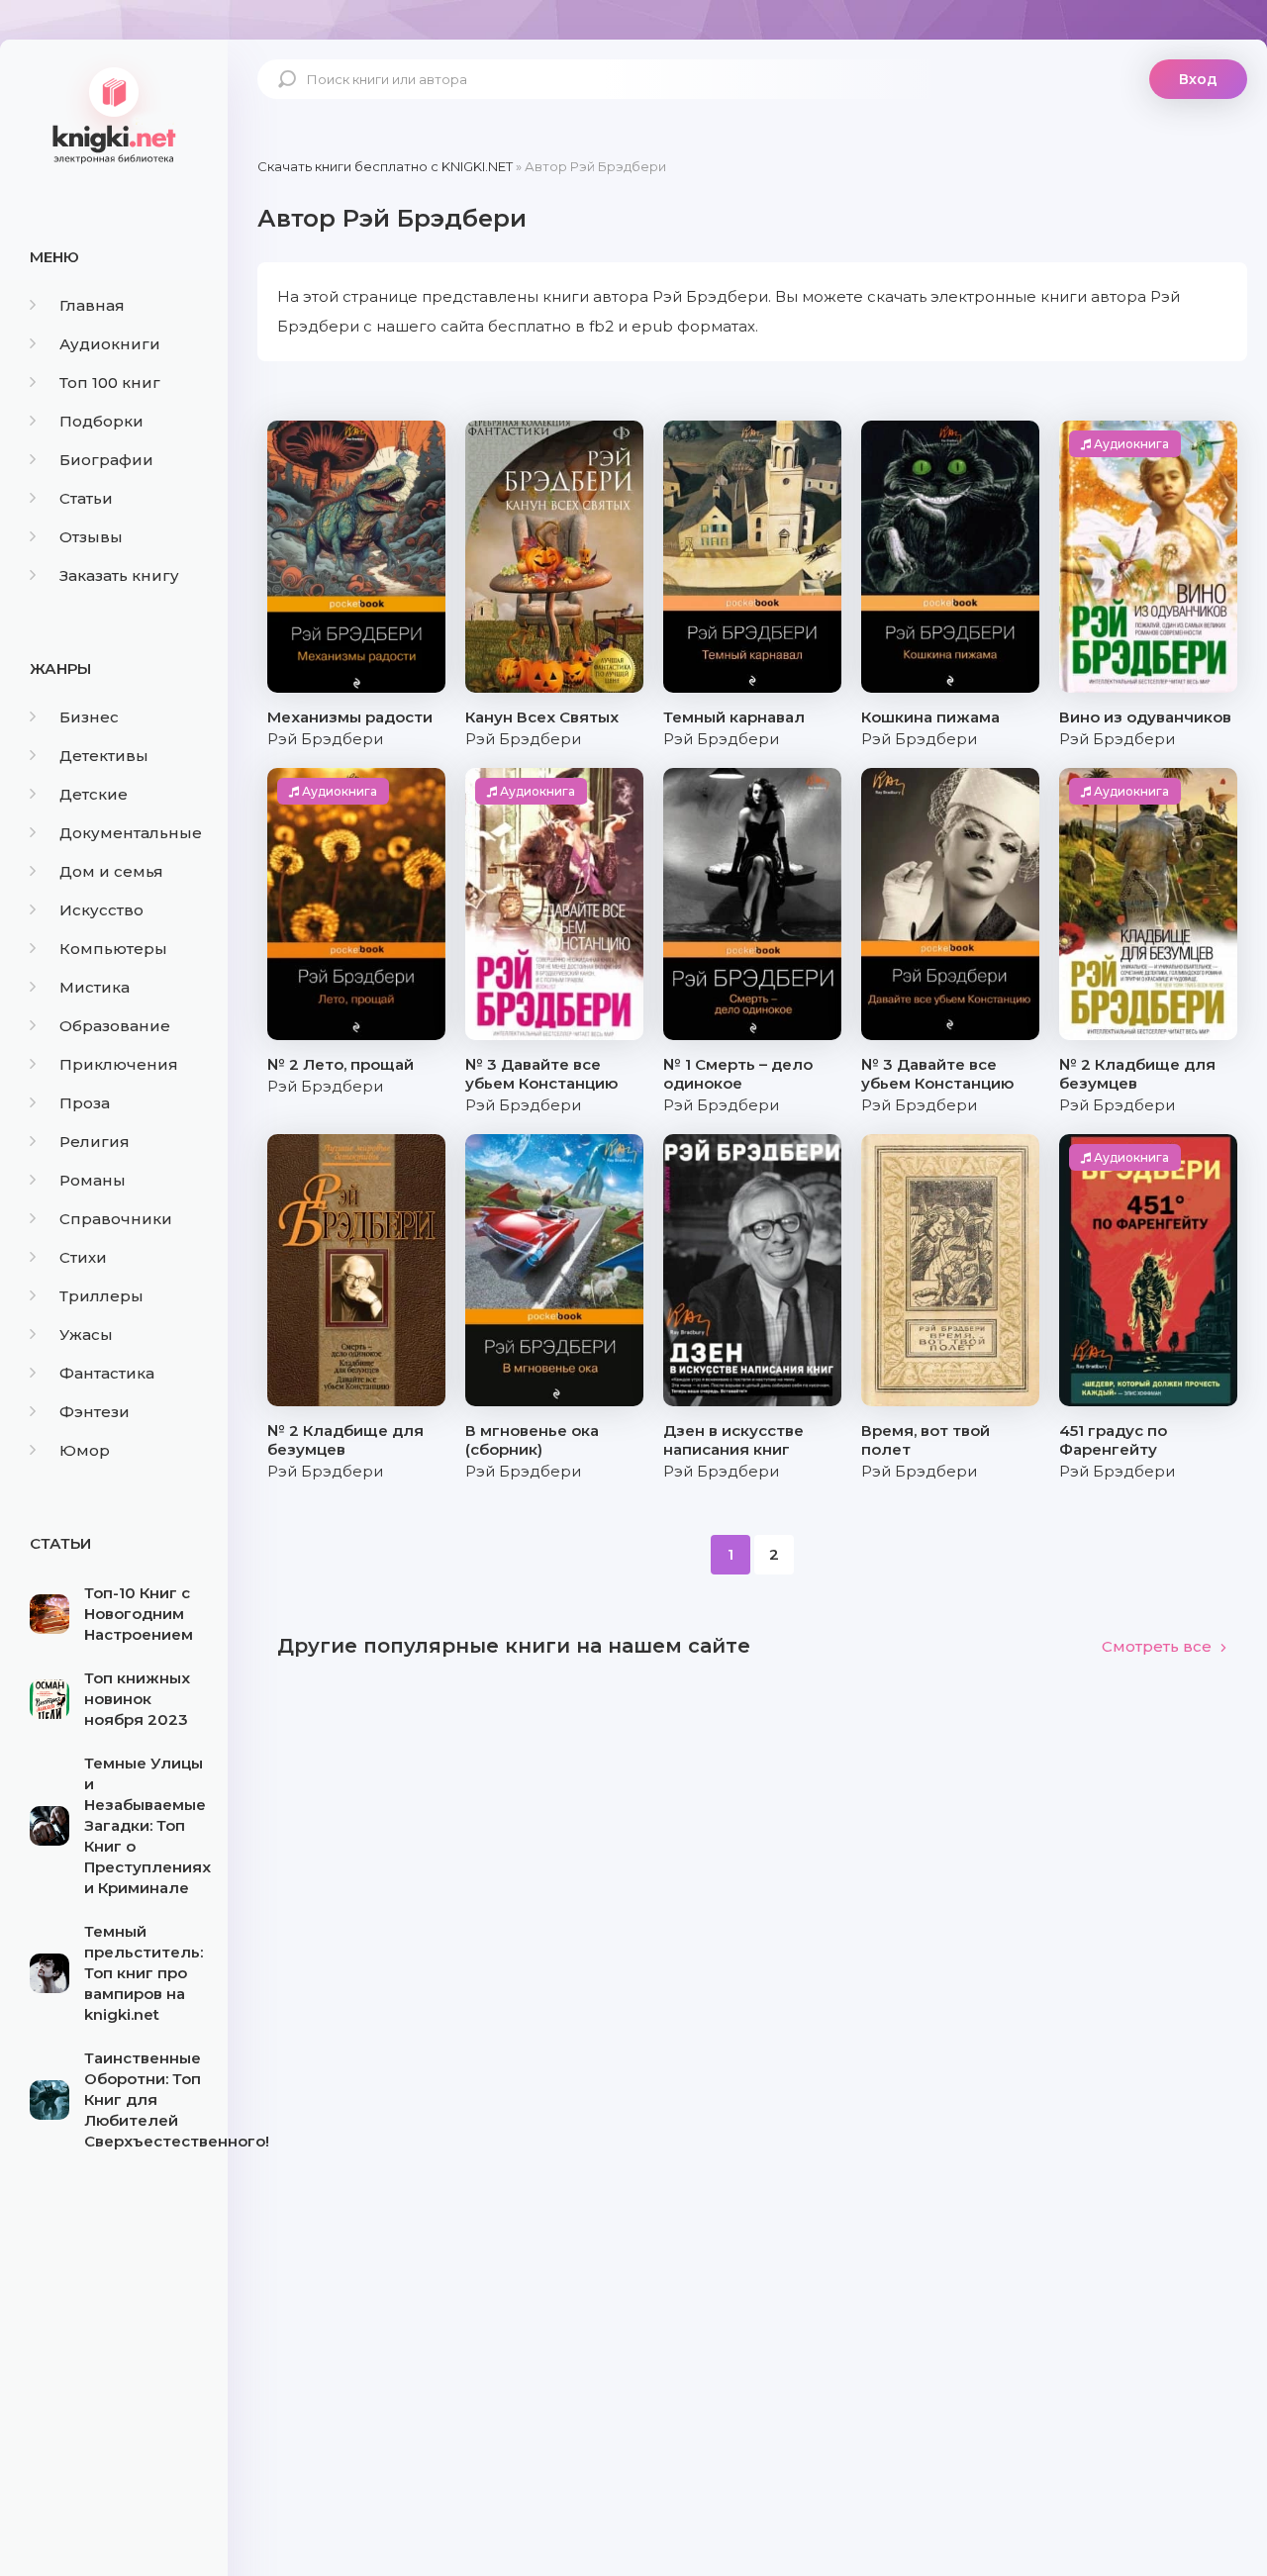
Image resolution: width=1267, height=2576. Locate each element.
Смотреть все (1157, 1646)
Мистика (95, 987)
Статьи (86, 498)
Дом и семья (111, 871)
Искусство (101, 910)
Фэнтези (95, 1412)
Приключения (119, 1064)
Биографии (106, 460)
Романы (93, 1180)
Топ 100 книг (110, 382)
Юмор (85, 1450)
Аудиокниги (110, 344)
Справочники (116, 1219)
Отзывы (91, 537)
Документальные (131, 833)
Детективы (104, 756)
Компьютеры (113, 949)
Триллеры (101, 1296)
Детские (94, 794)
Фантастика (107, 1373)
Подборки (101, 421)
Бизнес (89, 717)
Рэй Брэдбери (325, 739)
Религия (95, 1142)
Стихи (83, 1257)
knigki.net (114, 114)
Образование (115, 1026)
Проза (85, 1103)
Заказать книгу (119, 575)
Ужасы (86, 1335)
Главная (92, 305)
